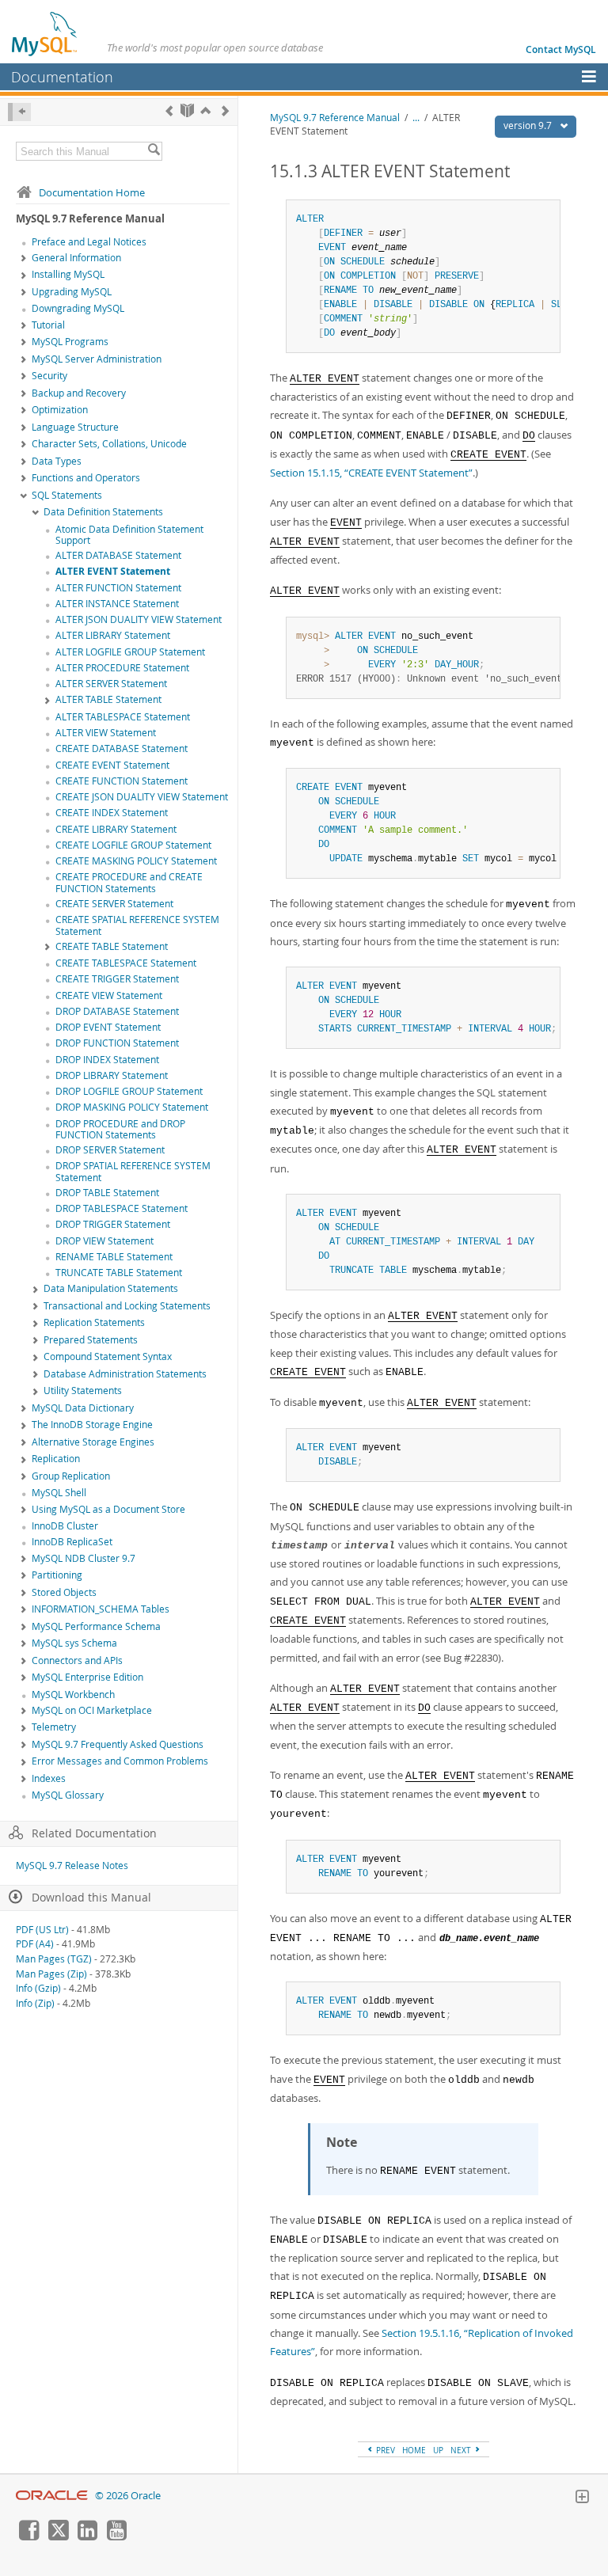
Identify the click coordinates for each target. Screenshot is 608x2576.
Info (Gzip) (38, 1988)
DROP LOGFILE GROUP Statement (129, 1091)
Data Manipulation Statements (111, 1288)
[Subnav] (24, 259)
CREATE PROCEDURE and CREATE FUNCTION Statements (129, 883)
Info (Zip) (35, 2003)
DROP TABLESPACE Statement (122, 1208)
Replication (56, 1459)
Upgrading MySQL (72, 292)
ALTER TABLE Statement (108, 699)
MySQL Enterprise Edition (87, 1677)
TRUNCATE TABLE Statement (119, 1273)
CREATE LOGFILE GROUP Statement (133, 845)
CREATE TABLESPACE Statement (126, 963)
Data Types (57, 461)
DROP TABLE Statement (107, 1193)
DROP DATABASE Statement (117, 1011)
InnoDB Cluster (65, 1526)
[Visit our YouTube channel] (116, 2536)
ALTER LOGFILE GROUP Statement (130, 652)
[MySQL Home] (45, 33)
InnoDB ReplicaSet (72, 1542)
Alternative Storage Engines (93, 1442)
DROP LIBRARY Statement (112, 1075)
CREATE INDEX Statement (112, 813)
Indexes (49, 1778)
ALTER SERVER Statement (111, 684)
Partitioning (57, 1575)
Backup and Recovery (79, 393)
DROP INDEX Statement (107, 1060)
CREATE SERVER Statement (114, 904)
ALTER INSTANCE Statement (117, 604)
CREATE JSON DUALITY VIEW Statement (142, 797)
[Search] (154, 151)
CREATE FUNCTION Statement (122, 781)
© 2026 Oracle (128, 2496)
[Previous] (169, 110)
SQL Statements (67, 495)
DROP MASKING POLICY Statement (132, 1107)
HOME (414, 2450)
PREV (384, 2450)
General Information (76, 258)
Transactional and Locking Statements (127, 1306)
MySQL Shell (59, 1493)
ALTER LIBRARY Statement (113, 635)
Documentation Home (92, 192)
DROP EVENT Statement (108, 1027)
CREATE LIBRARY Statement (116, 829)
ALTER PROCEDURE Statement (122, 668)
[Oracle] (52, 2496)
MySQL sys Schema (74, 1643)
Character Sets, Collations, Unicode (109, 444)
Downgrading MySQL (78, 308)
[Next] (225, 110)
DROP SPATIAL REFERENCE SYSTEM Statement (133, 1172)
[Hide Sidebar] (19, 112)
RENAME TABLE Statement (114, 1257)
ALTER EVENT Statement (113, 571)
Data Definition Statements (103, 512)
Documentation (62, 77)
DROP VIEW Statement (104, 1241)
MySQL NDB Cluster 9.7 (84, 1558)
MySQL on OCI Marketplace (92, 1710)
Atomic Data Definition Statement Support (129, 535)
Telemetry (54, 1727)
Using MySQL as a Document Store (108, 1509)
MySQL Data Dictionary (83, 1408)
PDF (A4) (35, 1944)
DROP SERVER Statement (110, 1150)
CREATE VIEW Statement (109, 995)
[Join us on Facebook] (28, 2536)
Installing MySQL (68, 274)
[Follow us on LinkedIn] (87, 2536)
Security (49, 376)
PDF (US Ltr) (42, 1930)
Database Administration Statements (125, 1374)
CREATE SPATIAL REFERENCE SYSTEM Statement (137, 925)
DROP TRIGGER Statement (113, 1224)
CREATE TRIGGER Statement (117, 979)
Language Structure (75, 427)
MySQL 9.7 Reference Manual (335, 118)
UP (438, 2450)
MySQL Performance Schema (96, 1626)
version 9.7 (529, 125)
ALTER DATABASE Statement (118, 555)
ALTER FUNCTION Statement (118, 588)
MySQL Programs (70, 342)
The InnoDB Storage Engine (92, 1425)
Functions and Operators (86, 478)
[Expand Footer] (582, 2498)
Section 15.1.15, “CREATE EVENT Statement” (371, 473)
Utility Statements (83, 1391)
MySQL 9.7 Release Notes (72, 1866)
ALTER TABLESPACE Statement (123, 717)
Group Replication (71, 1476)
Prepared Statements (91, 1340)
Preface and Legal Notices (89, 242)
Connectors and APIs (77, 1660)
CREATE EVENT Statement (112, 765)
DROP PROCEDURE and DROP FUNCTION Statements (120, 1130)
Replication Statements (94, 1322)
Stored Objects (64, 1592)
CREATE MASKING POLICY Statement (136, 861)
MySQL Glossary (68, 1795)
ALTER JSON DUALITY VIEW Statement (139, 619)
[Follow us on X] (58, 2536)
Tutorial (48, 325)
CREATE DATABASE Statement (122, 748)
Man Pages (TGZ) (54, 1959)
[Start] (187, 110)
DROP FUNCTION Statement (117, 1043)
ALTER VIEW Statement (106, 733)
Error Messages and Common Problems (120, 1761)
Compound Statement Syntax (108, 1356)
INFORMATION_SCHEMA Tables (101, 1609)
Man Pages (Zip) (51, 1974)
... (416, 118)
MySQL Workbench (73, 1695)
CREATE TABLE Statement (112, 946)
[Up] (205, 110)
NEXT (462, 2450)
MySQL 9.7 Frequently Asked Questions (118, 1744)
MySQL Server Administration (97, 359)
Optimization (60, 410)
